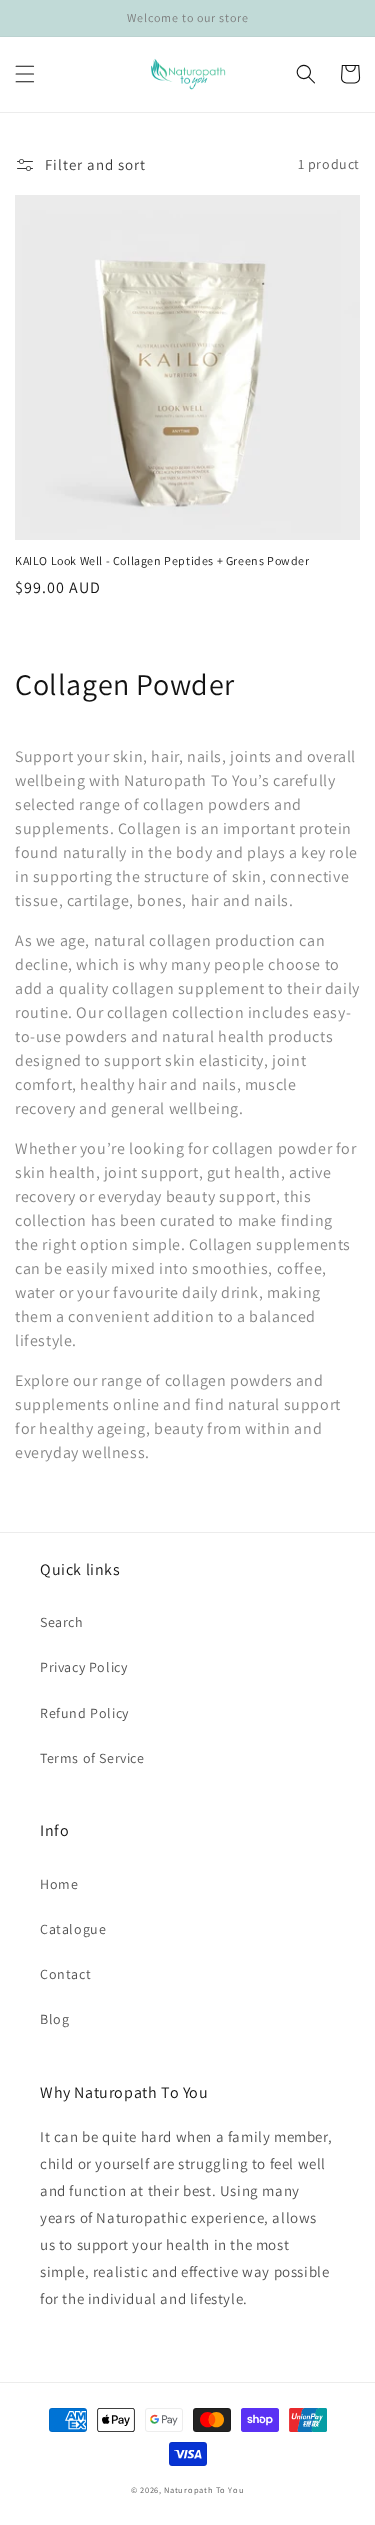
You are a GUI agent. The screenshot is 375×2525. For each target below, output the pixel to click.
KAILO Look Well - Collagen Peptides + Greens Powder (162, 560)
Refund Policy (84, 1713)
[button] (25, 74)
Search (62, 1622)
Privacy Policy (83, 1667)
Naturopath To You (204, 2489)
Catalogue (73, 1929)
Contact (65, 1974)
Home (59, 1884)
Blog (54, 2019)
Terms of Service (92, 1758)
